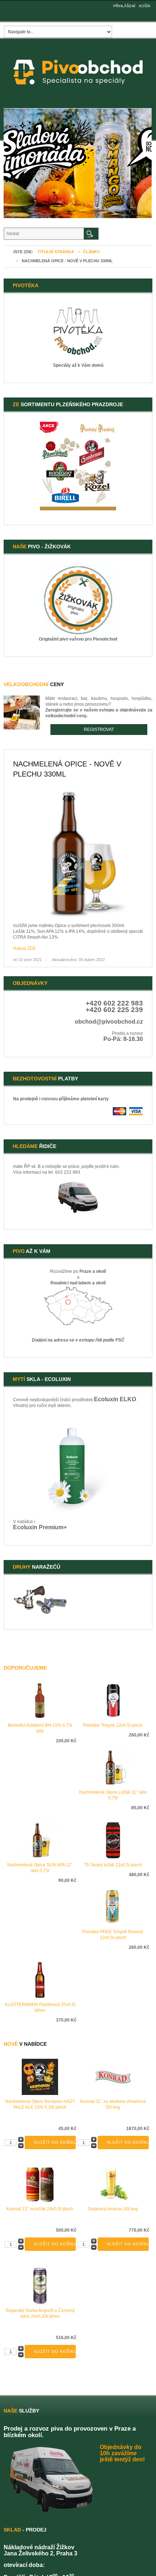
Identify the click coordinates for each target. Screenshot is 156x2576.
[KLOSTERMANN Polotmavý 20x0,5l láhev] (40, 1980)
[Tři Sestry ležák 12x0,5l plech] (113, 1840)
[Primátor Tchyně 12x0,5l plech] (113, 1700)
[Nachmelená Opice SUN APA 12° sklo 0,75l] (40, 1840)
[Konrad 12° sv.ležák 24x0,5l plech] (40, 2184)
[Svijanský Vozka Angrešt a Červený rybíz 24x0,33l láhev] (40, 2286)
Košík (145, 6)
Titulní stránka (56, 252)
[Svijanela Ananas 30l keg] (113, 2184)
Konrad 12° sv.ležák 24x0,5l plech (40, 2209)
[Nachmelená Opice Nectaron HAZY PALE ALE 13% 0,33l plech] (40, 2076)
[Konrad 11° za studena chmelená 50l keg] (113, 2076)
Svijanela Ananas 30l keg (113, 2209)
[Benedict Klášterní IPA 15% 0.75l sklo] (40, 1700)
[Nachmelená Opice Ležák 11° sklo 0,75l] (113, 1767)
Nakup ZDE (24, 948)
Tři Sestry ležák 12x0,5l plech (113, 1865)
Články (91, 252)
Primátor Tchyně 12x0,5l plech (113, 1725)
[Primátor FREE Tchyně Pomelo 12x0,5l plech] (113, 1907)
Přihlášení (124, 6)
